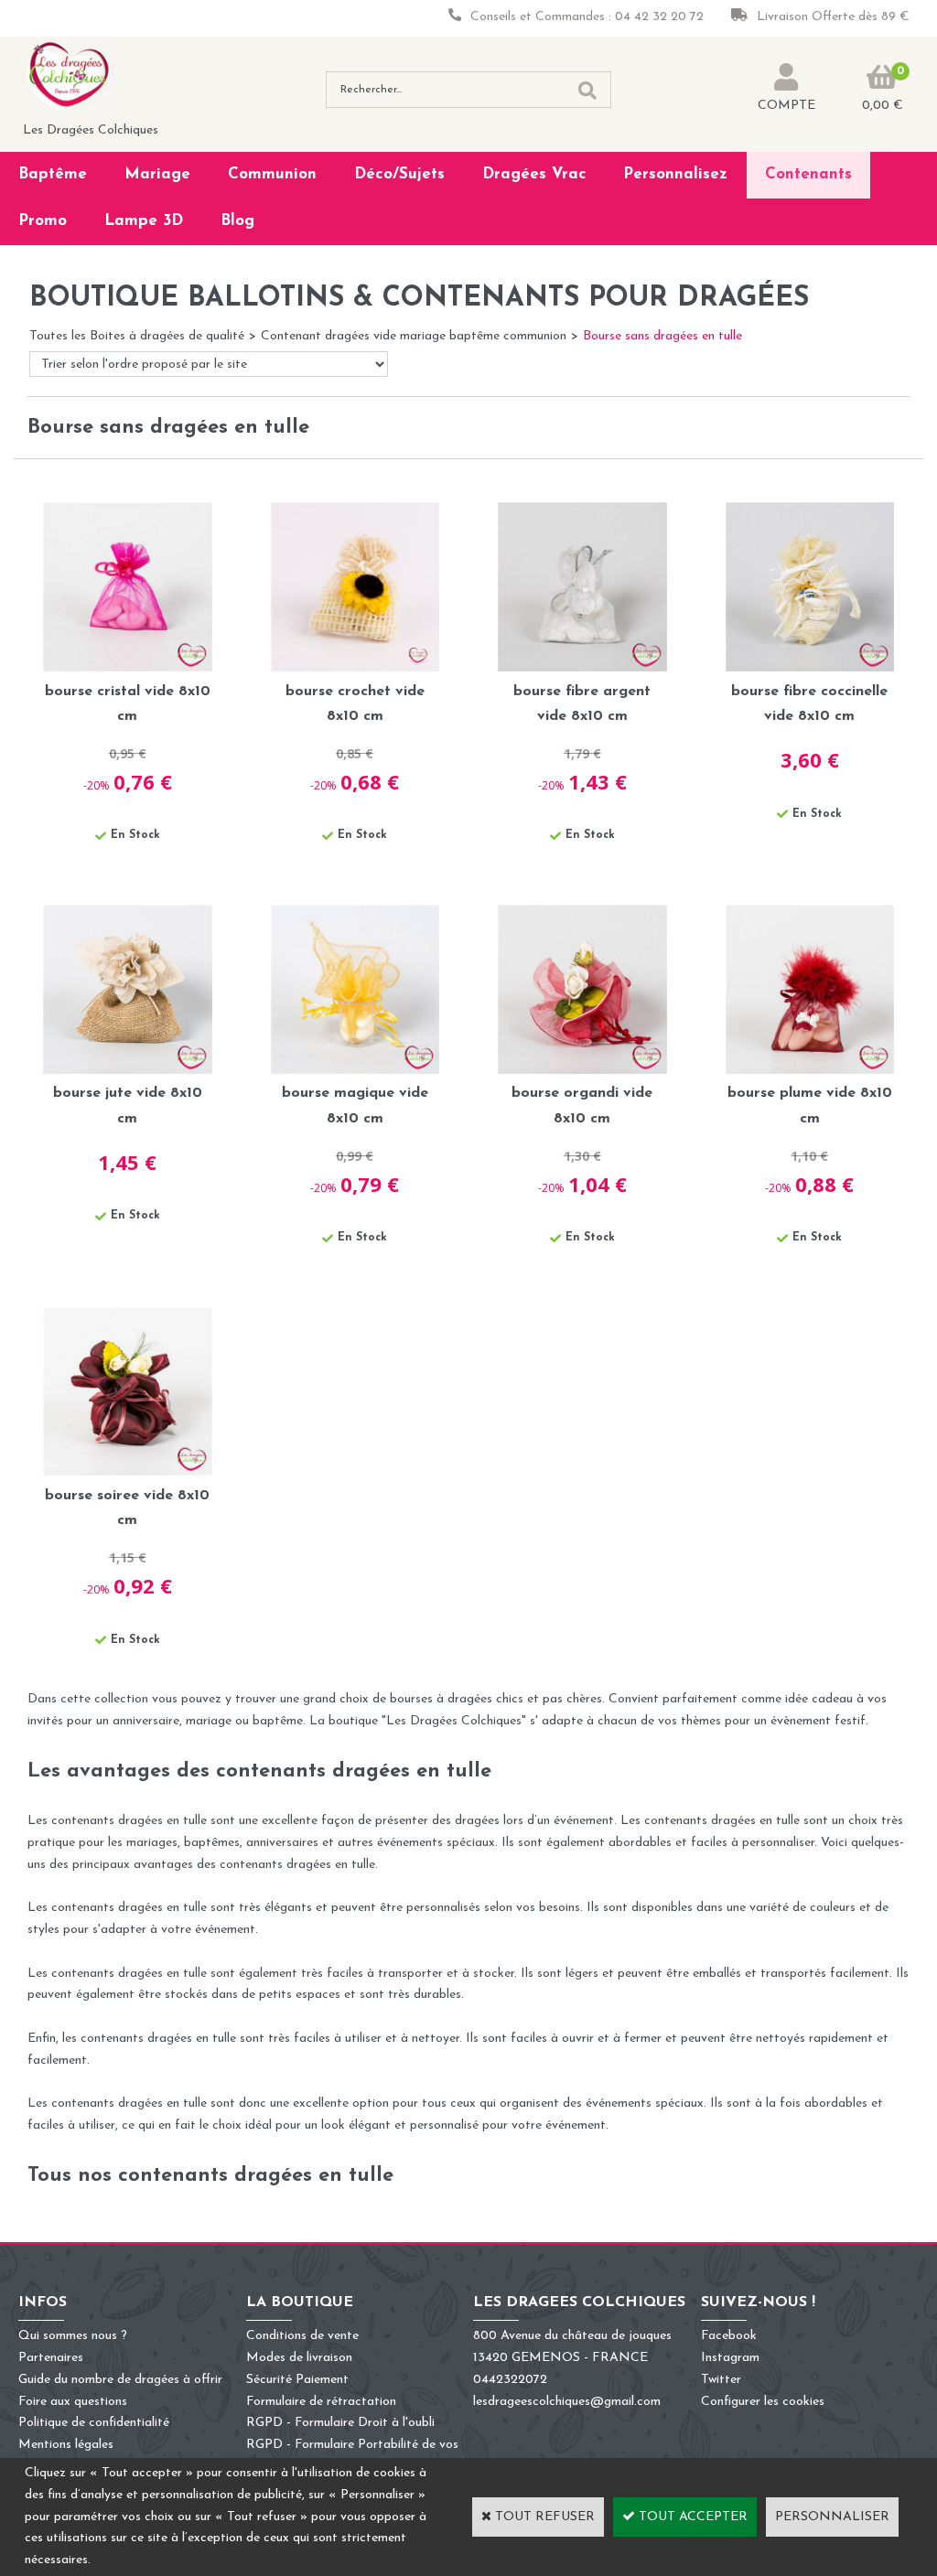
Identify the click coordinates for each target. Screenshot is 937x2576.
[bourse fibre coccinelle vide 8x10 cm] (810, 668)
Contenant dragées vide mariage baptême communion (414, 336)
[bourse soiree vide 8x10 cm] (128, 1472)
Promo (43, 221)
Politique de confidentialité (94, 2423)
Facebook (729, 2336)
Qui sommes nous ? (73, 2336)
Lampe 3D (144, 221)
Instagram (730, 2358)
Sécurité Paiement (297, 2380)
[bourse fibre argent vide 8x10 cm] (582, 668)
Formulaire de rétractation (321, 2402)
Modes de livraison (299, 2358)
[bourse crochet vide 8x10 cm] (355, 668)
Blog (237, 221)
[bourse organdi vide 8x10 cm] (582, 1071)
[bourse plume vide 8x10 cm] (810, 1071)
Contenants (808, 174)
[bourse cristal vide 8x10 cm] (128, 668)
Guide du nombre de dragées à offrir (120, 2380)
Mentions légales (66, 2445)
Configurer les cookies (763, 2402)
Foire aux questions (73, 2402)
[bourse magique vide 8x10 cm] (355, 1071)
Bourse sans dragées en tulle (662, 336)
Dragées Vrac (534, 174)
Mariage (157, 174)
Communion (272, 174)
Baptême (53, 174)
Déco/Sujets (399, 174)
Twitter (721, 2380)
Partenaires (51, 2358)
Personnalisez (675, 174)
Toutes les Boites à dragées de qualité (137, 336)
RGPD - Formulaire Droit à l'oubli (340, 2423)
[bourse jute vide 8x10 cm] (128, 1071)
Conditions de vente (302, 2336)
